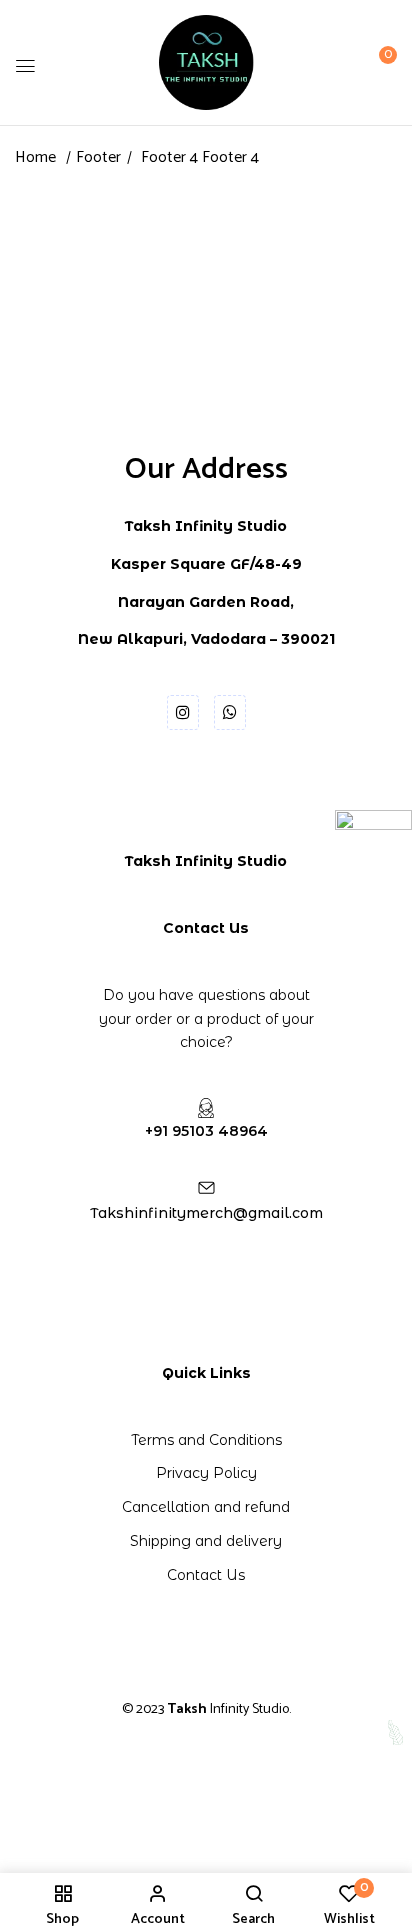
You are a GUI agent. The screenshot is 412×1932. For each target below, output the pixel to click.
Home (35, 157)
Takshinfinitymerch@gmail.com (206, 1213)
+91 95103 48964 (206, 1131)
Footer (98, 157)
